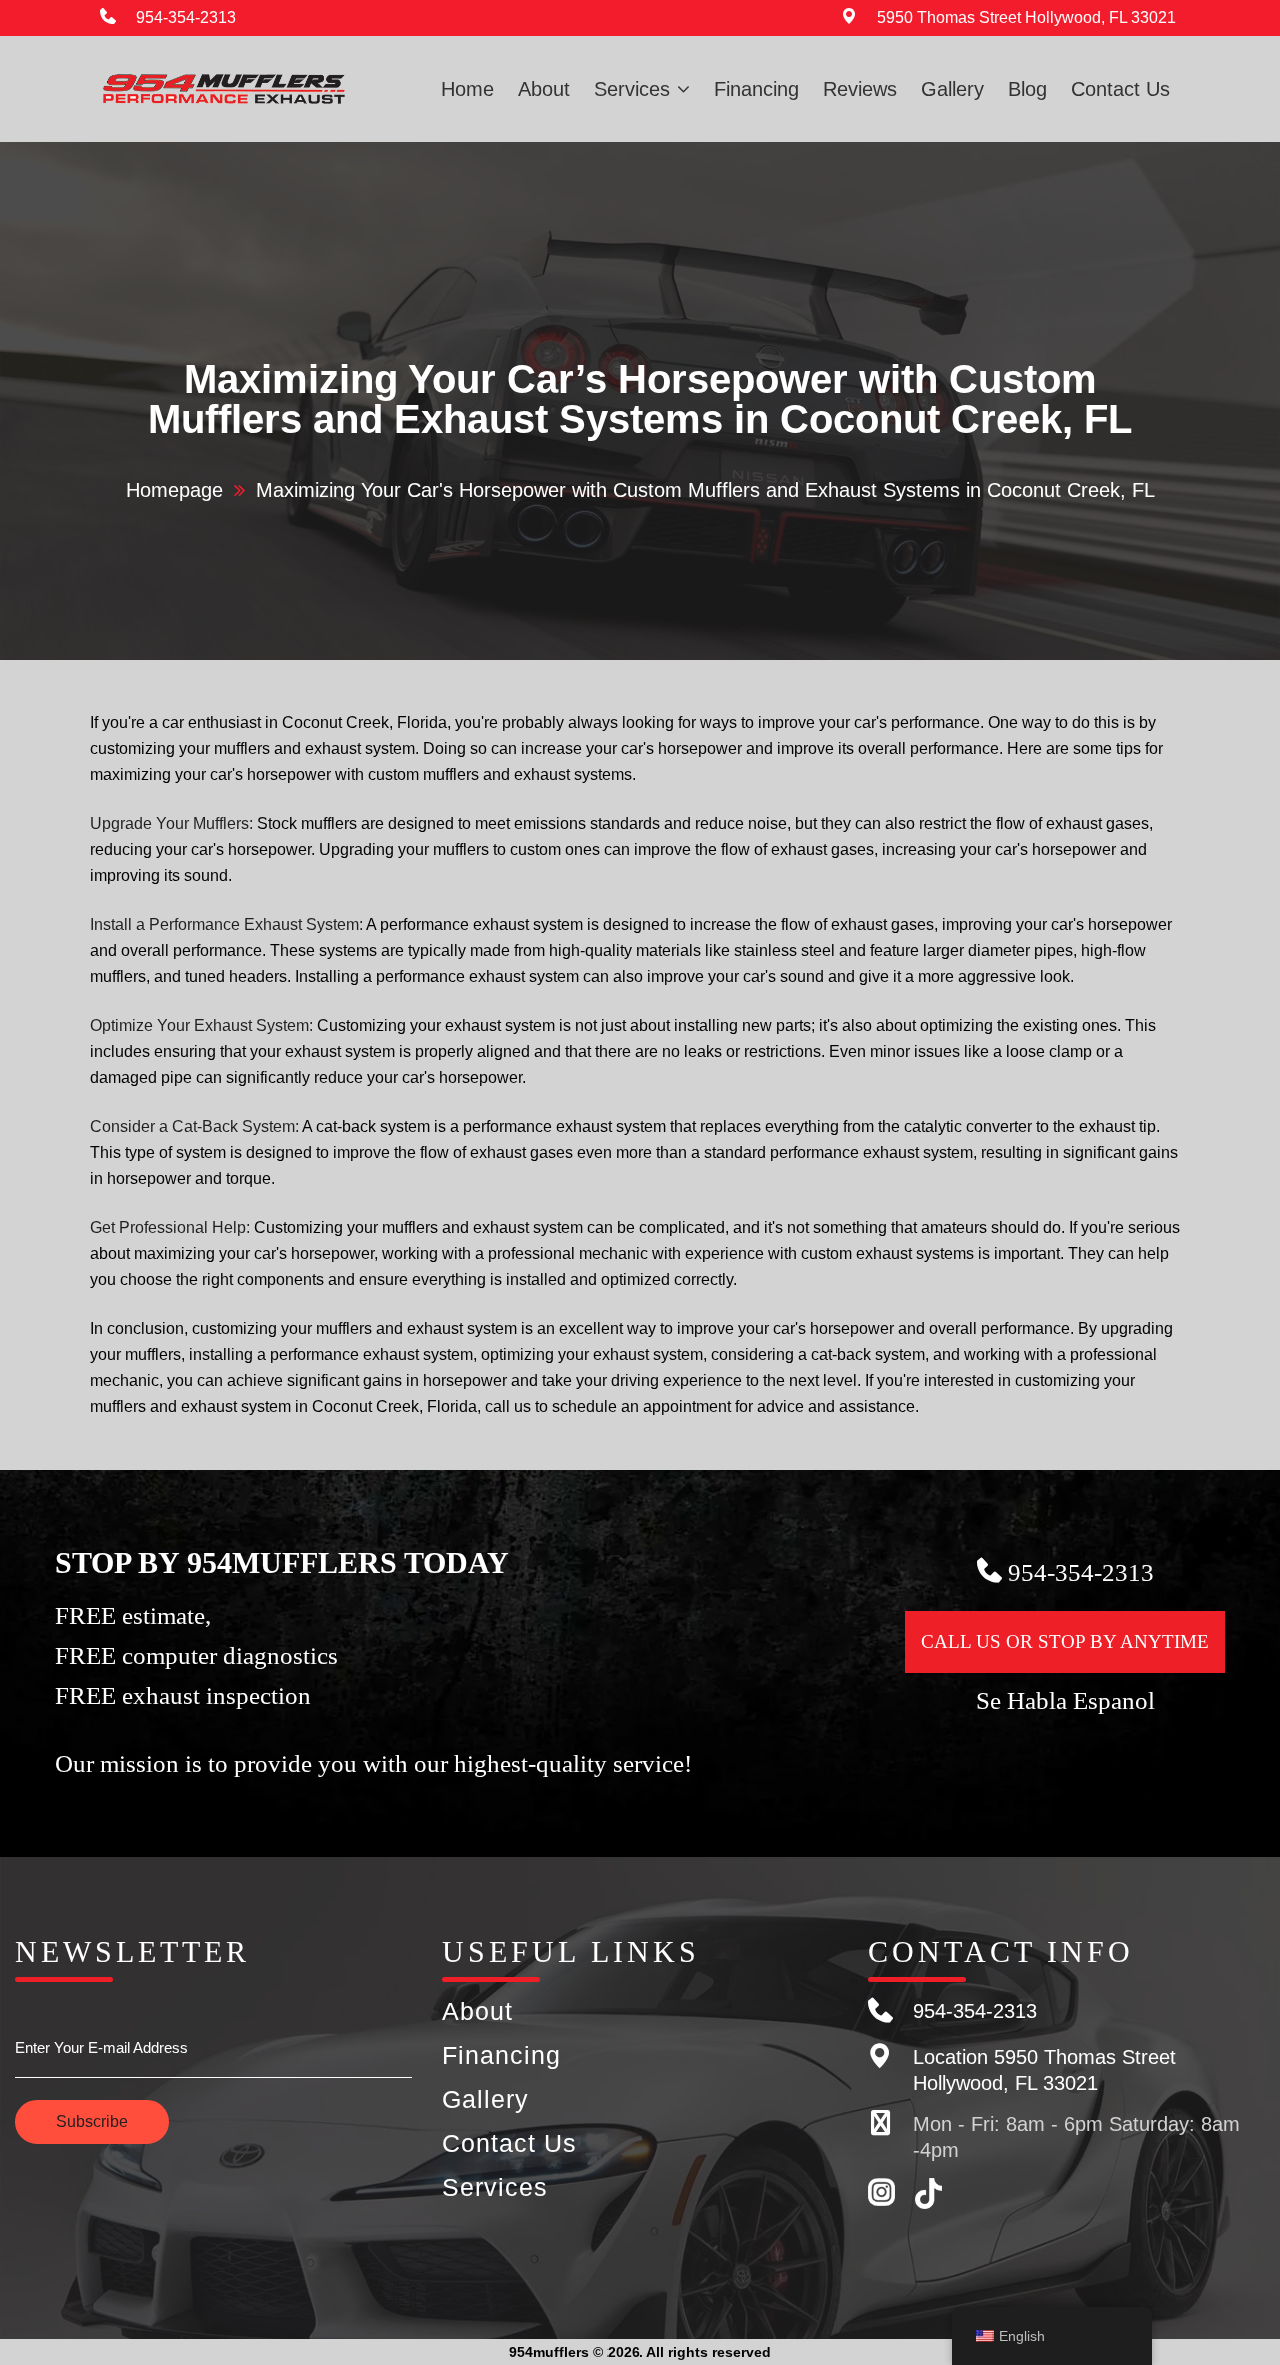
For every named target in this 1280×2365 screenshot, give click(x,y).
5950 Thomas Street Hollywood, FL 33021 (1026, 17)
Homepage (174, 490)
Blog (1027, 89)
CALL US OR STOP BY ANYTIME (1065, 1641)
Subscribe (92, 2121)
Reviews (860, 89)
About (544, 89)
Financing (756, 89)
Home (467, 89)
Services (632, 89)
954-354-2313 (186, 17)
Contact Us (1120, 89)
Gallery (952, 89)
